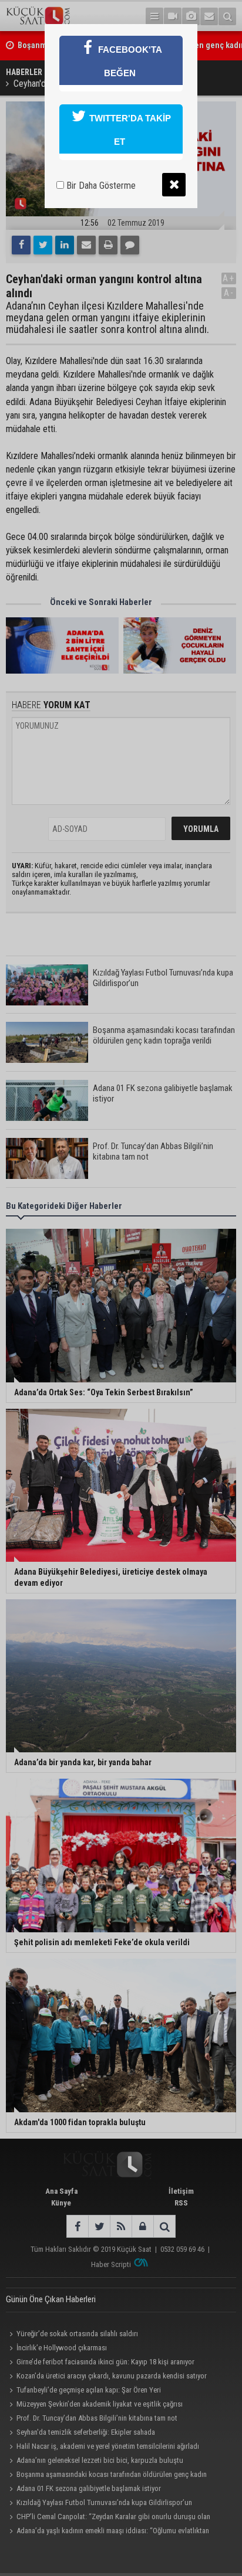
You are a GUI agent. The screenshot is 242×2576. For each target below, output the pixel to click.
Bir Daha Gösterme (100, 186)
